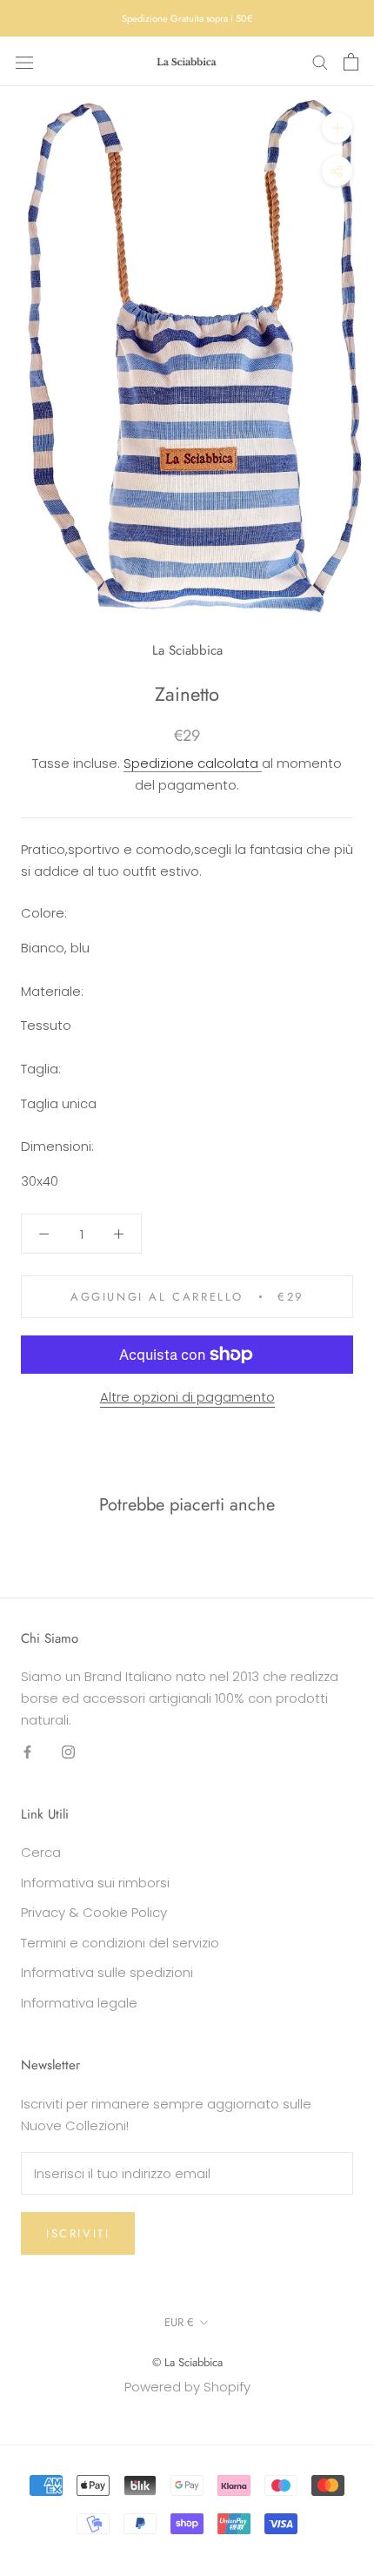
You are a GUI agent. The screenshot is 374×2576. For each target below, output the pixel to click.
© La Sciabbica (187, 2362)
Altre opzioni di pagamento (187, 1397)
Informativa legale (79, 2003)
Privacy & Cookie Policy (94, 1912)
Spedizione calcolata (193, 763)
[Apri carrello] (351, 62)
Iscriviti (78, 2233)
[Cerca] (320, 61)
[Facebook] (27, 1752)
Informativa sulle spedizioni (107, 1972)
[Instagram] (68, 1752)
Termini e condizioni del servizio (120, 1943)
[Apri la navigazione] (24, 62)
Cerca (41, 1852)
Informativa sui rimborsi (95, 1883)
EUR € (179, 2322)
